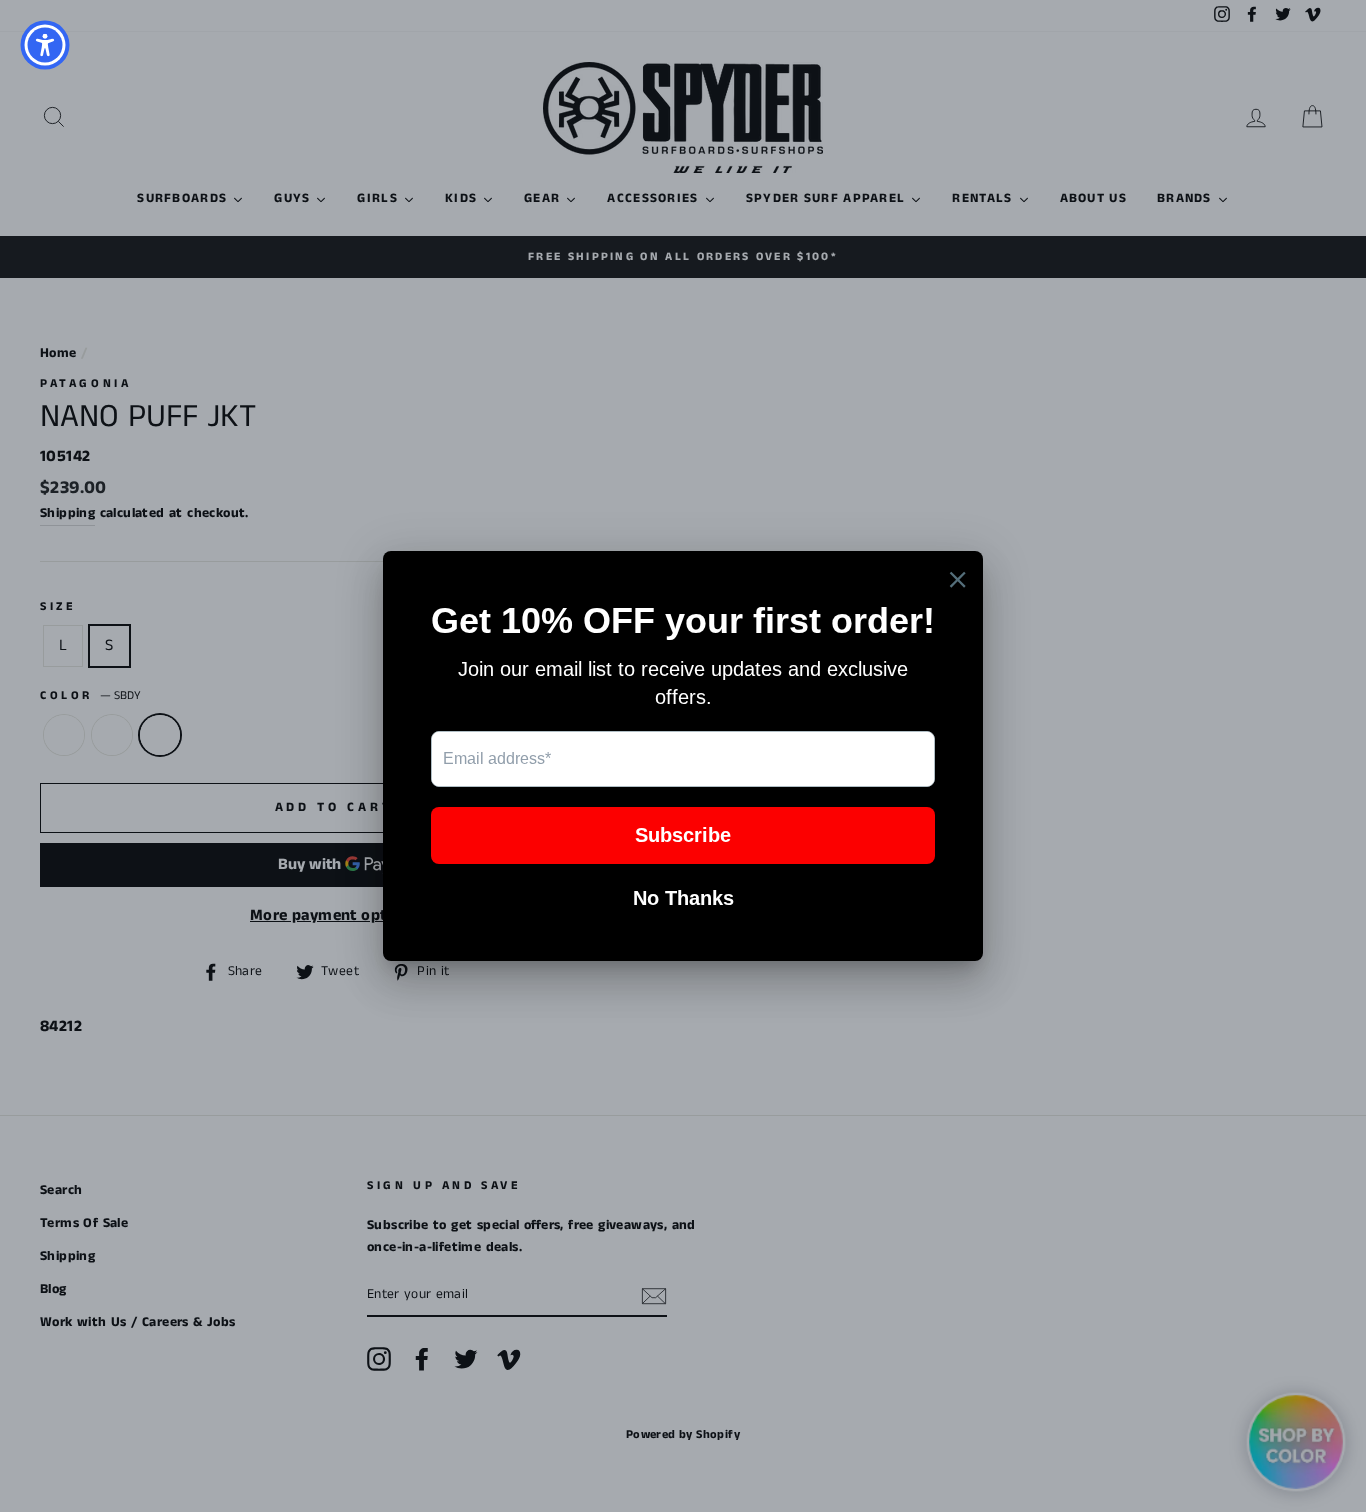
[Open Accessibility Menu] (45, 45)
